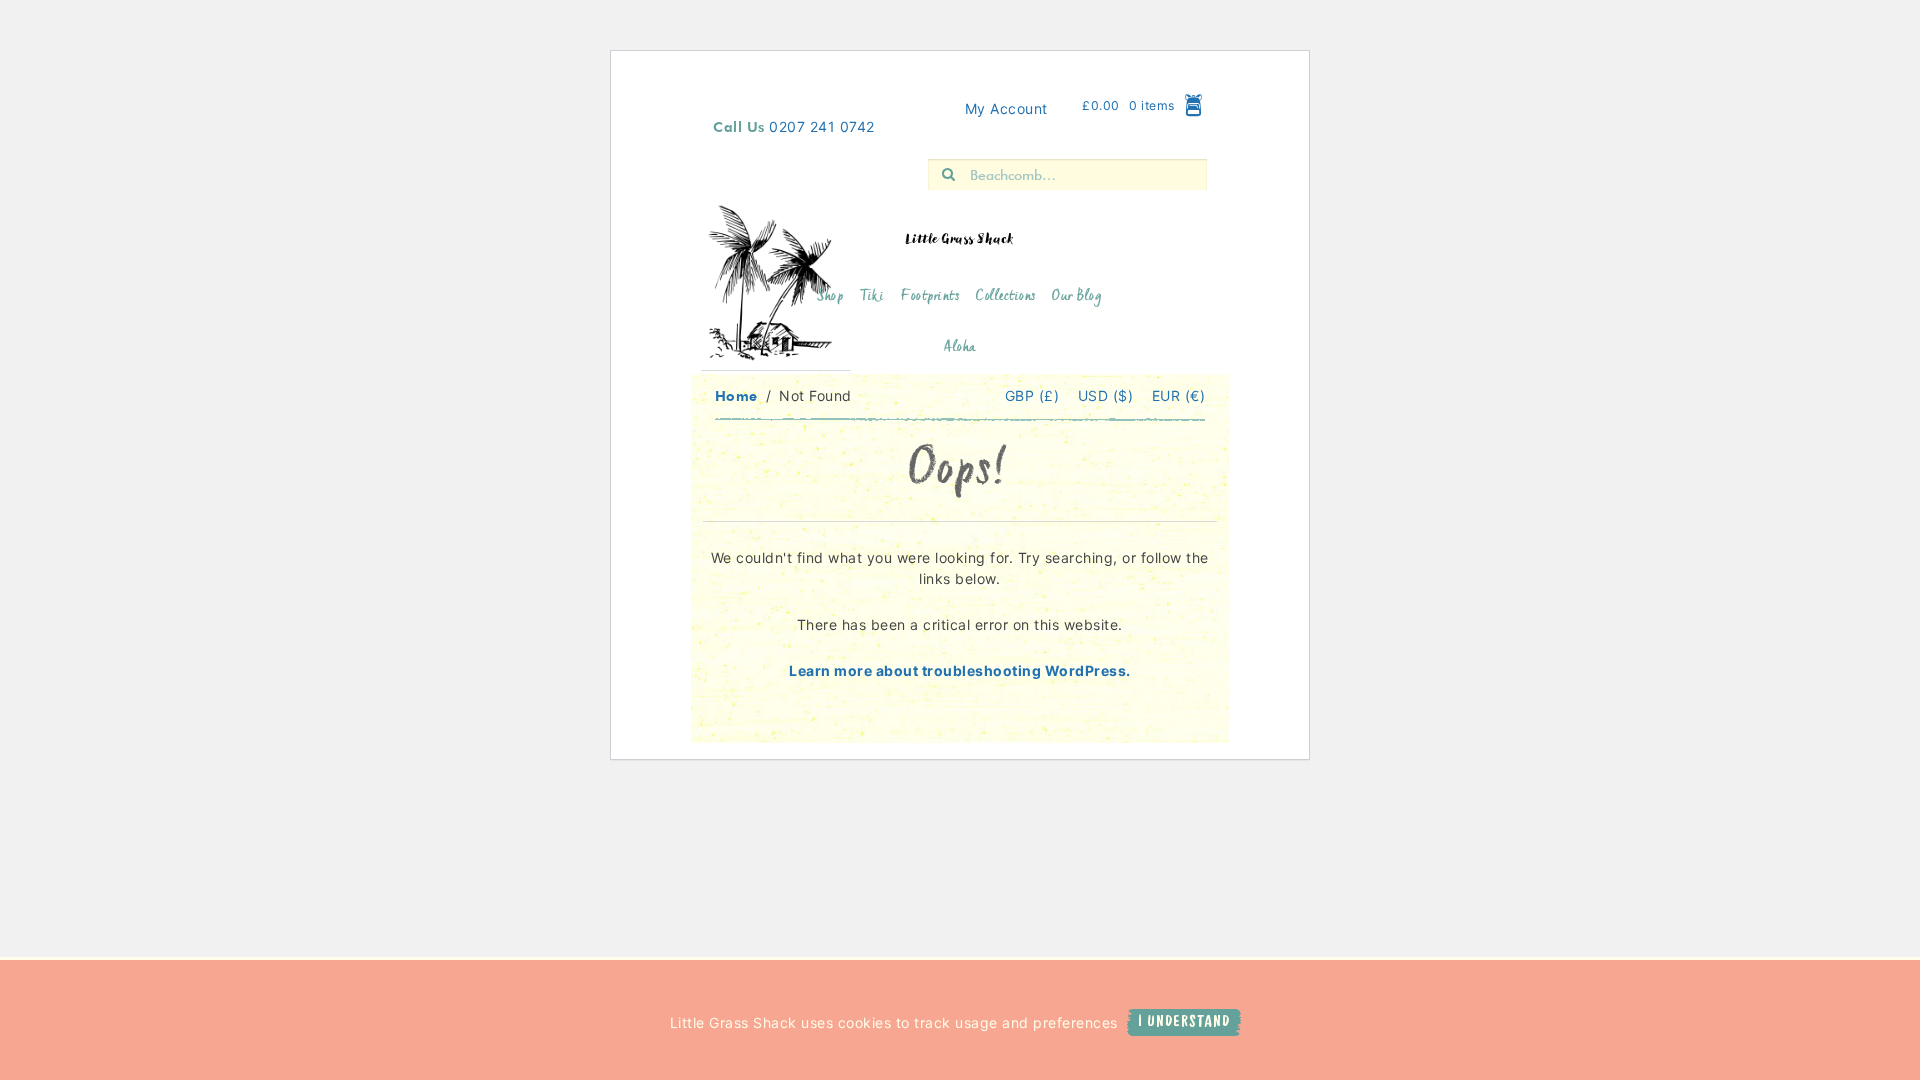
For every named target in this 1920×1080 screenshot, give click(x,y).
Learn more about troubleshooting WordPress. (960, 670)
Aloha (960, 348)
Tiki (872, 297)
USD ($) (1108, 395)
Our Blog (1077, 297)
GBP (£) (1034, 395)
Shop (830, 297)
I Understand (1184, 1022)
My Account (1006, 108)
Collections (1006, 297)
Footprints (930, 297)
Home (736, 395)
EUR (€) (1179, 395)
